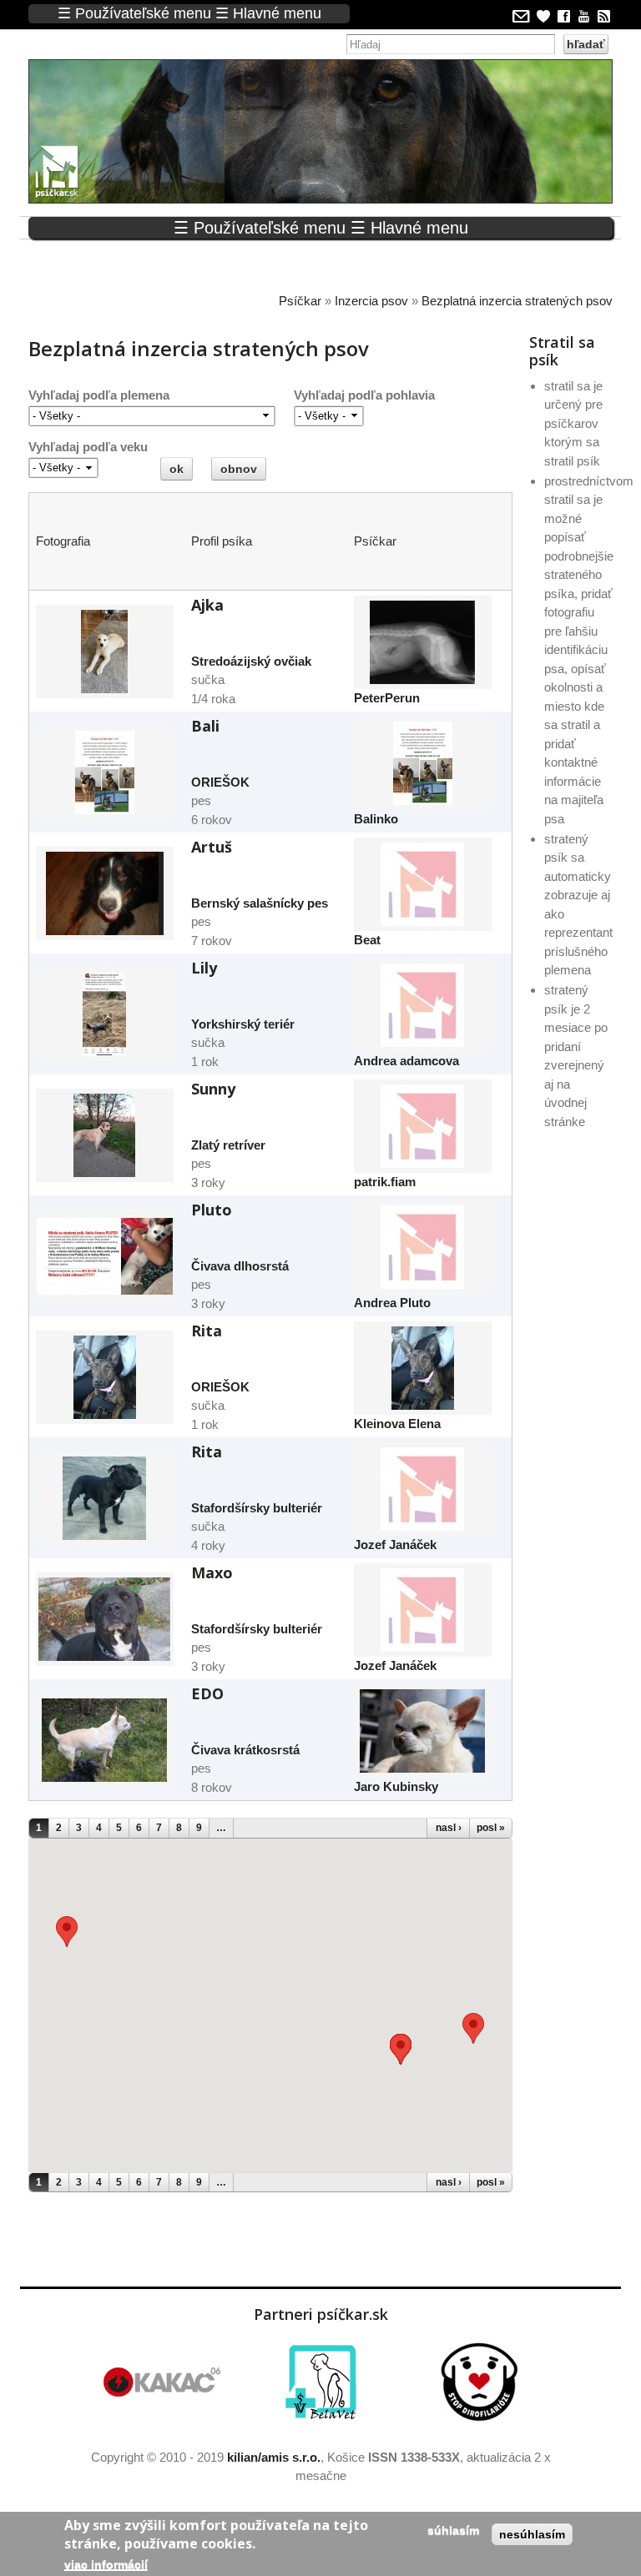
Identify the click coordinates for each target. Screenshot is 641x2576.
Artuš (212, 847)
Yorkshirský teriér (243, 1024)
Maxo (212, 1572)
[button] (473, 2028)
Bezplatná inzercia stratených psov (517, 301)
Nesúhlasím (532, 2534)
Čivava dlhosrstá (240, 1266)
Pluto (212, 1210)
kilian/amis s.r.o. (274, 2457)
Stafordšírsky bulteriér (257, 1508)
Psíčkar (300, 301)
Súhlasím (453, 2530)
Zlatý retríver (228, 1145)
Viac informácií (106, 2564)
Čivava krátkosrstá (245, 1750)
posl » (491, 1828)
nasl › (449, 1828)
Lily (204, 968)
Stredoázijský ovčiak (251, 661)
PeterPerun (387, 698)
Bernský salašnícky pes (260, 903)
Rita (207, 1331)
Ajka (207, 605)
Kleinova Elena (397, 1424)
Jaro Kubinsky (396, 1786)
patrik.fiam (385, 1182)
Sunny (213, 1089)
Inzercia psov (371, 301)
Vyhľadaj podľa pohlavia (364, 395)
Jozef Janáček (395, 1545)
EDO (207, 1693)
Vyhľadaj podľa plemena (99, 395)
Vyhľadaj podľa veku (88, 447)
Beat (367, 940)
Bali (205, 726)
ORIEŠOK (220, 782)
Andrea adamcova (406, 1061)
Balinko (376, 819)
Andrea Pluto (392, 1303)
